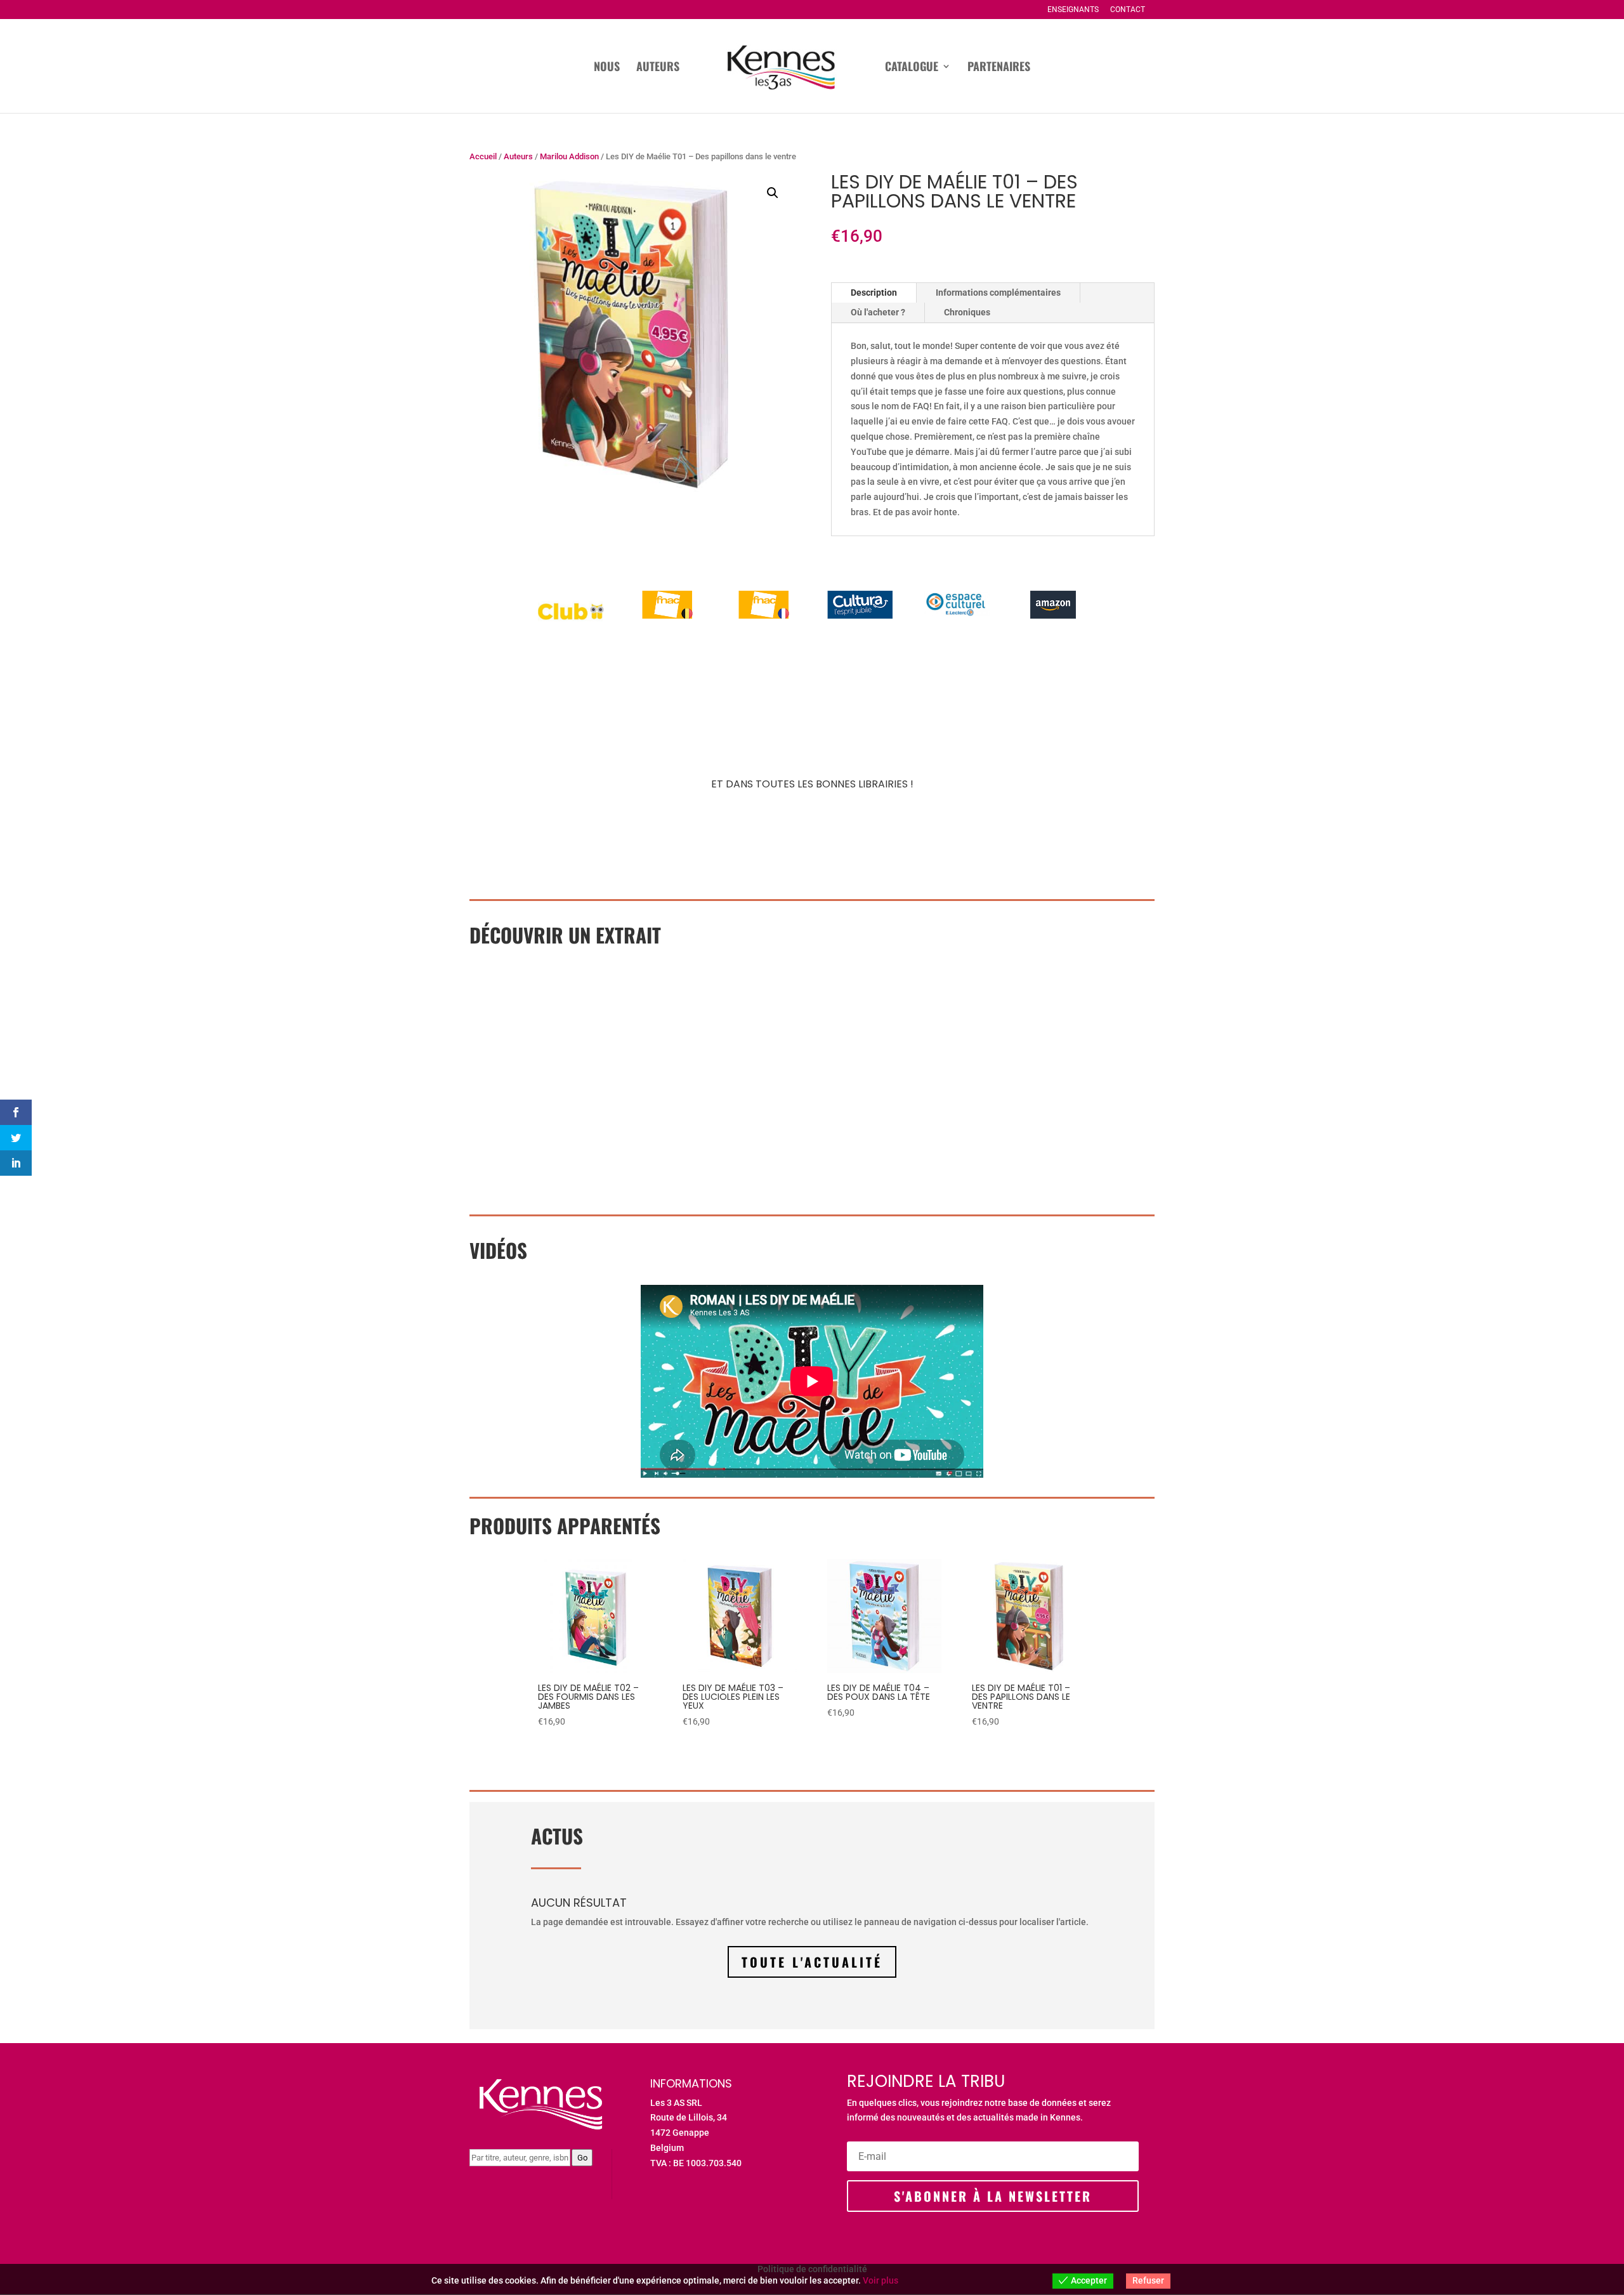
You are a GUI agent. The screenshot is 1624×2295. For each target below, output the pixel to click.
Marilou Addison (569, 156)
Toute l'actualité (812, 1962)
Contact (1128, 10)
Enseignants (1073, 10)
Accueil (483, 156)
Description (874, 293)
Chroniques (967, 312)
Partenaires (999, 68)
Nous (607, 68)
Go (582, 2158)
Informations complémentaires (998, 293)
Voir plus (881, 2280)
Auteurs (658, 68)
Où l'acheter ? (878, 312)
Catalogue (912, 68)
